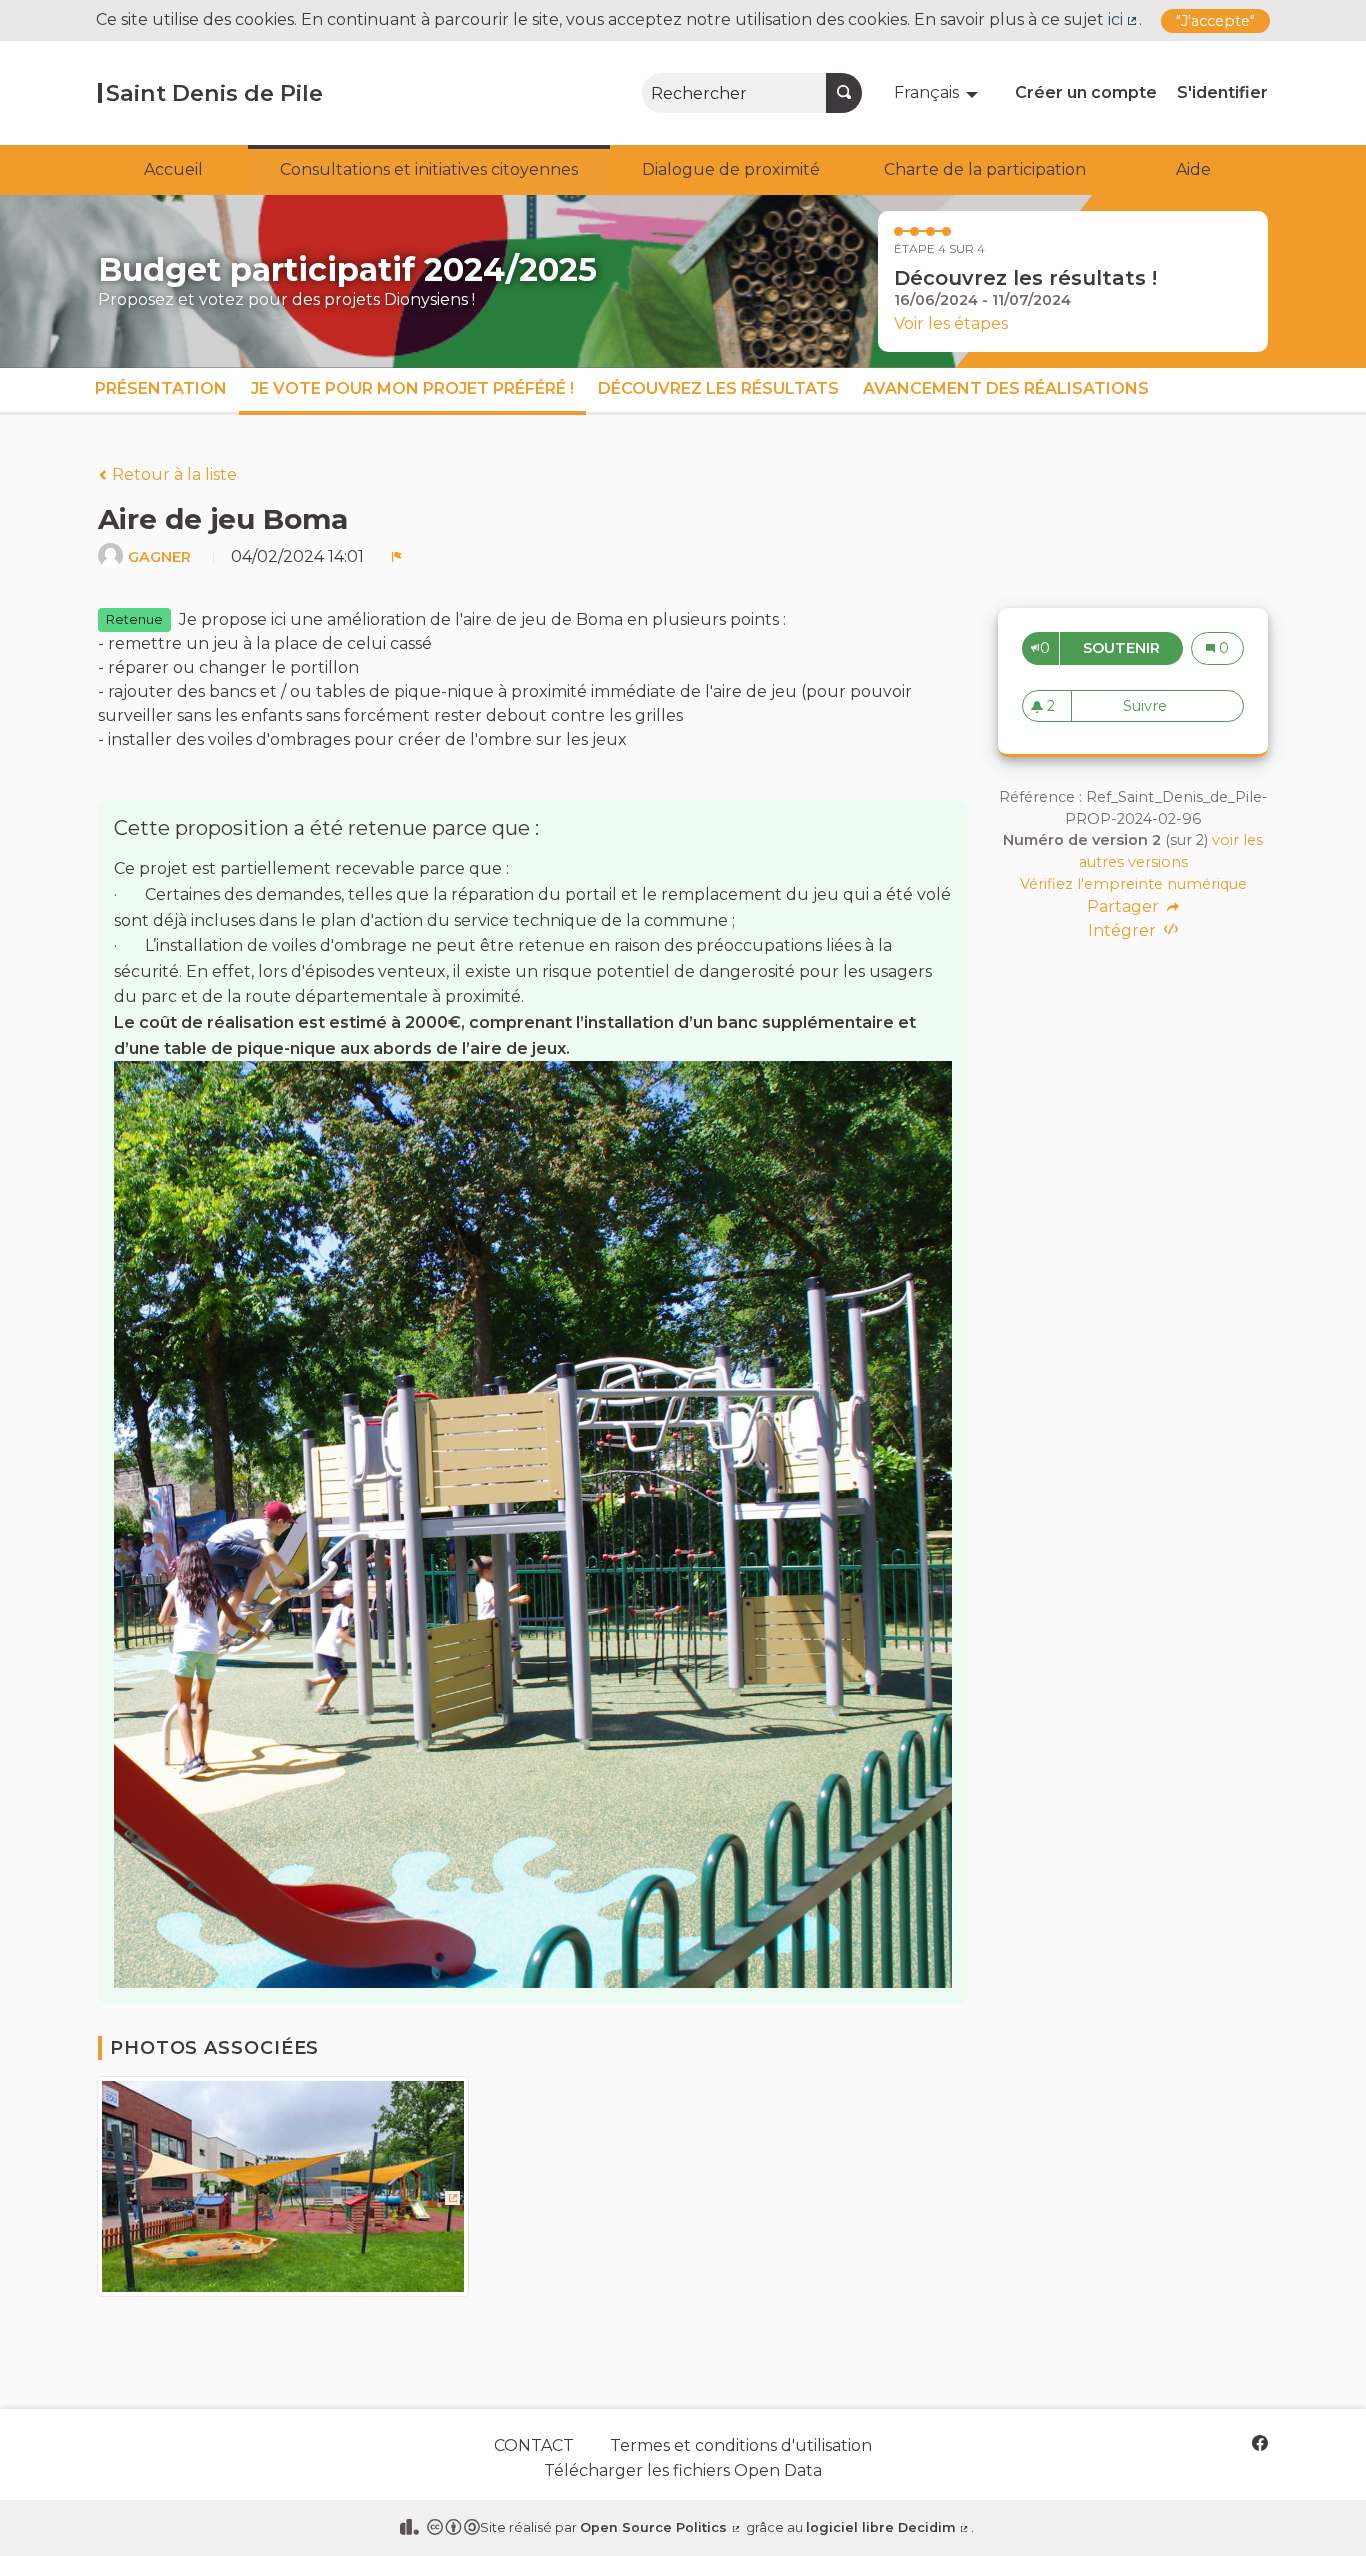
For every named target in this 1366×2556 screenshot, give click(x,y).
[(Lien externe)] (283, 2193)
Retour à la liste (172, 474)
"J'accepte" (1215, 21)
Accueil (173, 169)
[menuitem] (938, 93)
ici (1124, 19)
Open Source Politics (661, 2527)
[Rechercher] (844, 93)
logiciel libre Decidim (888, 2527)
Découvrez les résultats (718, 388)
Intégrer (1124, 930)
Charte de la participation (985, 169)
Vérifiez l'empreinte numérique (1133, 884)
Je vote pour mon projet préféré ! (412, 388)
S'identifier (1222, 92)
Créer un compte (1086, 92)
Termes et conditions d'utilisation (741, 2445)
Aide (1193, 169)
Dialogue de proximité (731, 169)
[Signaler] (397, 557)
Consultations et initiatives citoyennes (429, 169)
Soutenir (1133, 648)
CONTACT (534, 2445)
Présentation (161, 388)
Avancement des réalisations (1006, 388)
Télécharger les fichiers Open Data (683, 2470)
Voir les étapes (951, 323)
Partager (1125, 907)
